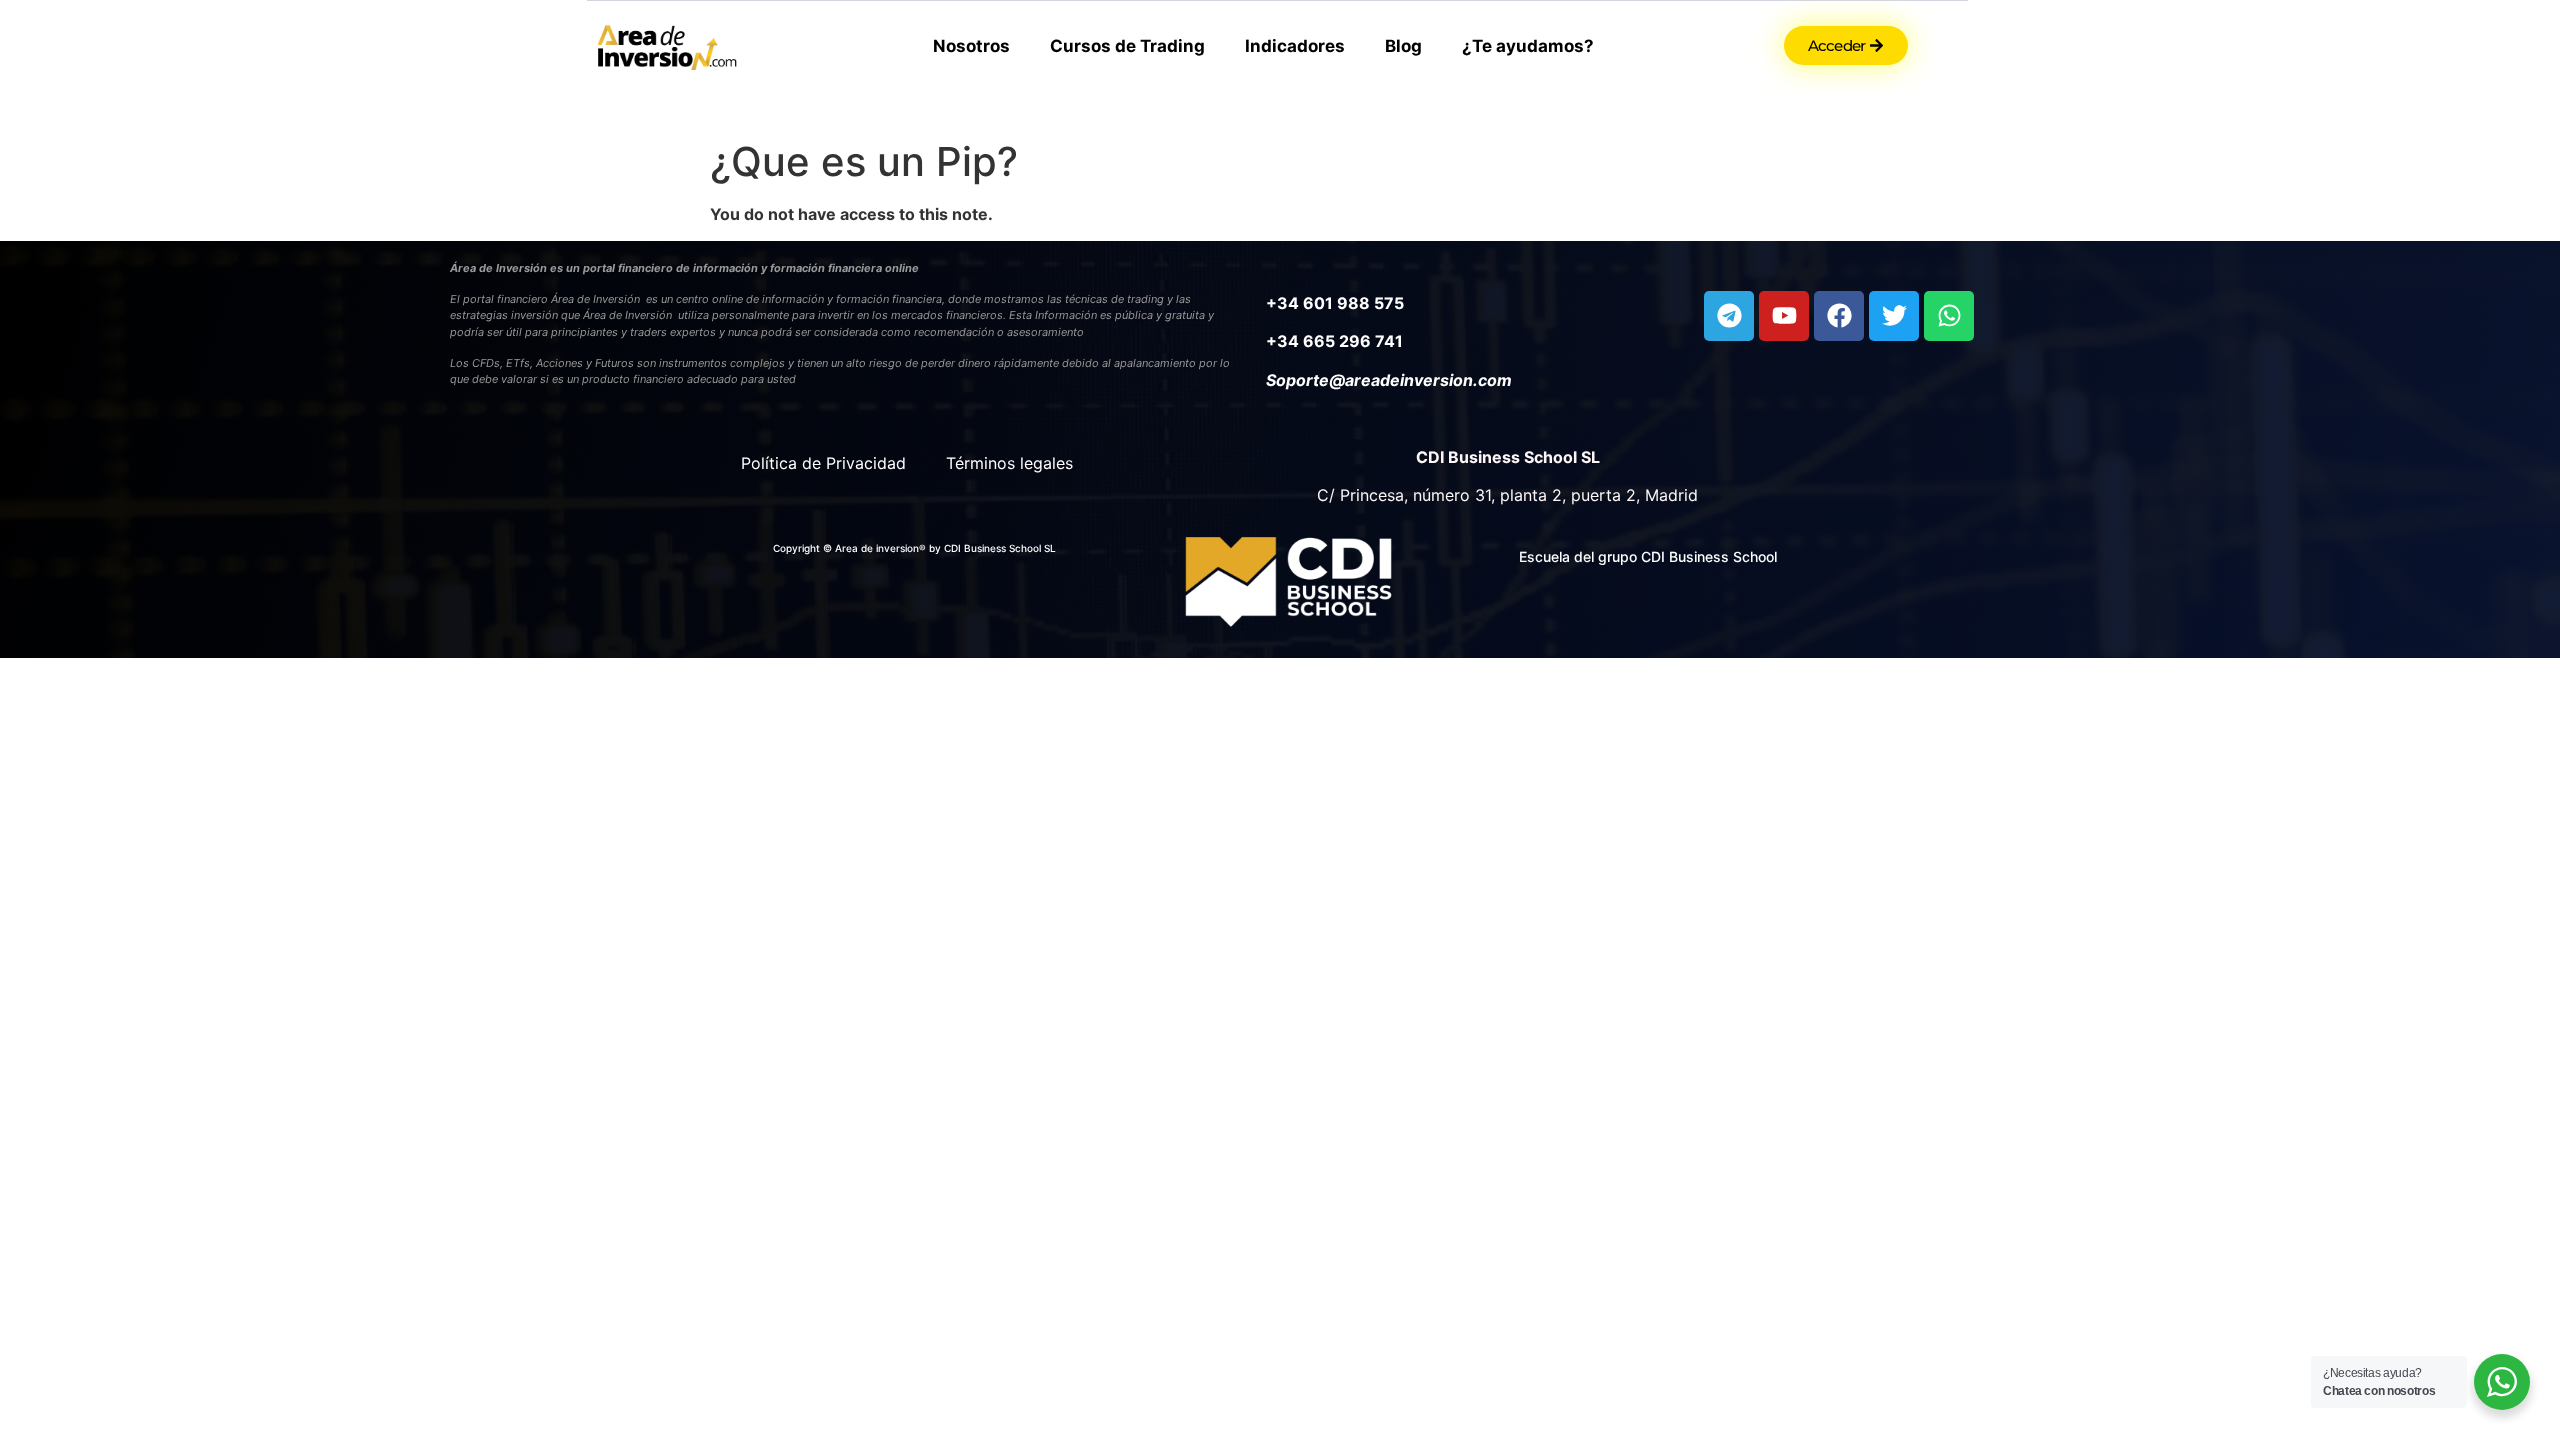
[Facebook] (1839, 316)
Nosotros (971, 46)
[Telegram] (1729, 316)
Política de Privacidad (823, 463)
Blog (1403, 46)
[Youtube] (1784, 316)
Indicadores (1295, 46)
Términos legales (1009, 463)
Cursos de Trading (1127, 46)
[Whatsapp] (1949, 316)
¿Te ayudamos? (1528, 46)
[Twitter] (1894, 316)
